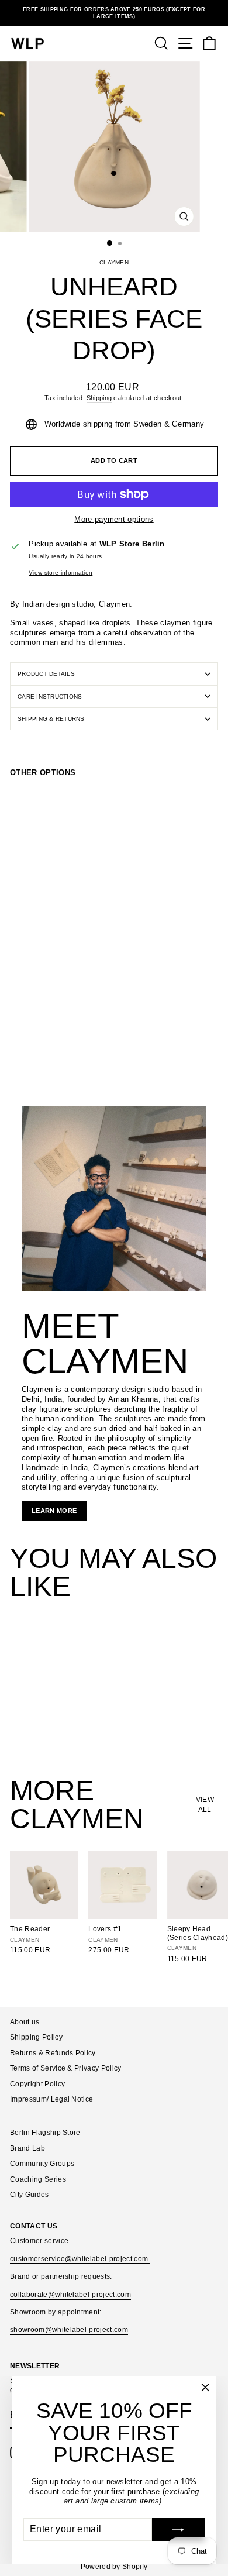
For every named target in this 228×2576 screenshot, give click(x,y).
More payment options (114, 519)
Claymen (114, 262)
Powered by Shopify (114, 2567)
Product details (46, 674)
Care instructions (50, 697)
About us (25, 2022)
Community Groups (42, 2164)
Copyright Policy (37, 2084)
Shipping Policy (36, 2037)
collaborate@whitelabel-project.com (70, 2295)
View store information (61, 572)
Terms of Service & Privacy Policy (66, 2068)
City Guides (30, 2195)
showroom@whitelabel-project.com (69, 2330)
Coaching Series (38, 2179)
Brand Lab (27, 2148)
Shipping (99, 398)
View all (205, 1805)
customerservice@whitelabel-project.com (80, 2259)
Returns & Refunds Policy (53, 2053)
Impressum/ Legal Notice (51, 2099)
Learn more (54, 1511)
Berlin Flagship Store (45, 2133)
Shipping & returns (51, 719)
